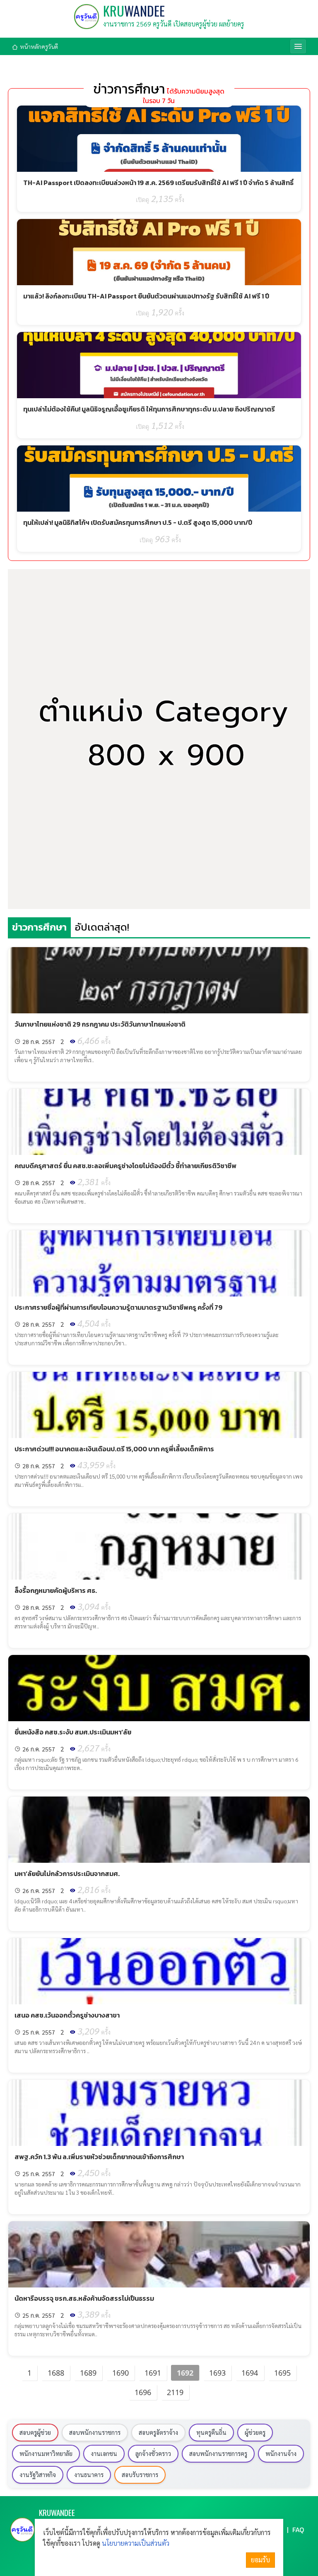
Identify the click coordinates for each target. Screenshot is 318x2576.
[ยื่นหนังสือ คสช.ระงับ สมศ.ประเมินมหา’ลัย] (159, 1688)
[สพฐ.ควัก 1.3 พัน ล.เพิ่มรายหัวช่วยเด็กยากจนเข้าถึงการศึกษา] (159, 2113)
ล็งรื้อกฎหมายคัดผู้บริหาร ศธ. (56, 1590)
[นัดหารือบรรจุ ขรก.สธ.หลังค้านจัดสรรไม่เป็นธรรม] (159, 2254)
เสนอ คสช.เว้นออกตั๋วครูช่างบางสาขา (67, 2015)
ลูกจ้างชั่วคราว (153, 2453)
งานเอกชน (104, 2453)
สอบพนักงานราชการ (95, 2432)
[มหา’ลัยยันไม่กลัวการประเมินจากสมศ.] (159, 1830)
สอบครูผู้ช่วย (35, 2432)
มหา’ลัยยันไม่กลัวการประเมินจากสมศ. (67, 1874)
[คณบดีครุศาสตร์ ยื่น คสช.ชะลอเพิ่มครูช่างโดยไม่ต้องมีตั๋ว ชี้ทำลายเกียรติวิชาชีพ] (159, 1122)
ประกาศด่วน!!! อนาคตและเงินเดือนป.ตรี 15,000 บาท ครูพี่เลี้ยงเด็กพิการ (114, 1449)
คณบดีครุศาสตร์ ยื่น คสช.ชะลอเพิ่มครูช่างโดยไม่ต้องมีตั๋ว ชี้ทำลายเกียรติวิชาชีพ (125, 1166)
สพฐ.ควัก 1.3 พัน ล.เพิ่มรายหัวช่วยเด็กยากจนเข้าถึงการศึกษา (99, 2157)
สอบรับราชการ (140, 2475)
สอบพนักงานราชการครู (218, 2453)
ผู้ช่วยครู (255, 2432)
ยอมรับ (260, 2560)
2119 (175, 2392)
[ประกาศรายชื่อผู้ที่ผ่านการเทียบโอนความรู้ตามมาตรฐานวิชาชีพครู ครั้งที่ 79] (159, 1263)
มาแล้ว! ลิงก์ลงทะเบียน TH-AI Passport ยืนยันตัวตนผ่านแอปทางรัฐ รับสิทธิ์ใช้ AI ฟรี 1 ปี (146, 296)
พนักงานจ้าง (281, 2453)
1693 (217, 2373)
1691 (153, 2373)
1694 (250, 2373)
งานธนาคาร (89, 2475)
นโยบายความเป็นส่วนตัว (136, 2543)
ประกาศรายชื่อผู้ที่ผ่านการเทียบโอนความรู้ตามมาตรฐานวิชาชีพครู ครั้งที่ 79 (118, 1307)
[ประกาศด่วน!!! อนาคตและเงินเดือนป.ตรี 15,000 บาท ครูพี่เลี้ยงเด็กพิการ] (159, 1405)
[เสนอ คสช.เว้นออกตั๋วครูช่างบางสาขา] (159, 1971)
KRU (134, 11)
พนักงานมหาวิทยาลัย (46, 2453)
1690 (120, 2373)
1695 (282, 2373)
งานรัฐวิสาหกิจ (38, 2475)
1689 (88, 2373)
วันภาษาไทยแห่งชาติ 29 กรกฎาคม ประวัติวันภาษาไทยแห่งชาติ (100, 1024)
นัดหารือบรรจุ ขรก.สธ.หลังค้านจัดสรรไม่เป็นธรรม (84, 2298)
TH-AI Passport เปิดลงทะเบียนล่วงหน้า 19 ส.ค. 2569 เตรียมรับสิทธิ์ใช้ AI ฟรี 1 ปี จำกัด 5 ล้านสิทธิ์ (158, 183)
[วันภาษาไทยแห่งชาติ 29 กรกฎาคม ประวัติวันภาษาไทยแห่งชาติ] (159, 980)
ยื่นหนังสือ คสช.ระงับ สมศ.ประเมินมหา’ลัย (73, 1732)
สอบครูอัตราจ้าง (158, 2432)
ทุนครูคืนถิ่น (211, 2432)
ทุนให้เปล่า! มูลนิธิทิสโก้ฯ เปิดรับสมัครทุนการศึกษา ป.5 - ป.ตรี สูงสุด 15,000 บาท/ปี (138, 522)
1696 (143, 2392)
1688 (56, 2373)
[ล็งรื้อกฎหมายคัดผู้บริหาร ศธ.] (159, 1547)
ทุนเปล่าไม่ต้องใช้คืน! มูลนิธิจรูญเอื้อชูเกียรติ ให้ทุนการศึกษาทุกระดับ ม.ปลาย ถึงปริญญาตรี (149, 409)
